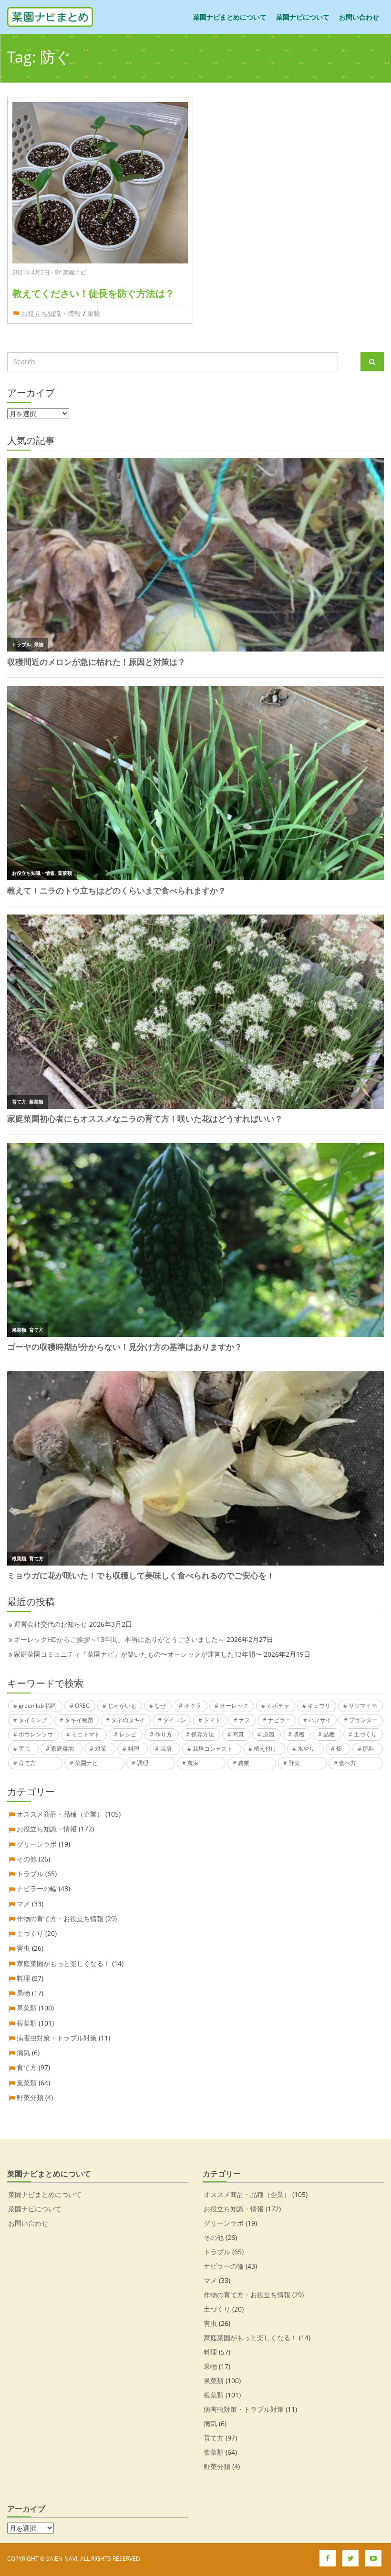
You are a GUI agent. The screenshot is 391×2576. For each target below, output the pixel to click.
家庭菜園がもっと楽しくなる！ (63, 1963)
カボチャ (278, 1706)
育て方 (27, 1763)
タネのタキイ (128, 1720)
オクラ (193, 1706)
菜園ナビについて (303, 17)
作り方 (164, 1734)
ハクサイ (320, 1720)
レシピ (128, 1734)
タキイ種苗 (79, 1720)
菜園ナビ (86, 1763)
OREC (82, 1706)
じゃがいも (122, 1706)
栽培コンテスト (213, 1749)
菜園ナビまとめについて (230, 17)
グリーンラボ (37, 1844)
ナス (245, 1720)
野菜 (294, 1763)
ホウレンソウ (36, 1734)
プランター (363, 1720)
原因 (268, 1734)
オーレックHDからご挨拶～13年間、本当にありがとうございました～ (119, 1639)
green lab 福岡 (38, 1706)
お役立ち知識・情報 (51, 313)
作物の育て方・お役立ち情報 (60, 1919)
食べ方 (348, 1763)
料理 (134, 1749)
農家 (193, 1763)
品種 (329, 1734)
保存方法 (203, 1734)
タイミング (33, 1720)
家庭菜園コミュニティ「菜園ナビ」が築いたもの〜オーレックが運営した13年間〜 (138, 1654)
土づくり (365, 1734)
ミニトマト (86, 1734)
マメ (23, 1904)
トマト (212, 1720)
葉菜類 (27, 2083)
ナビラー (279, 1720)
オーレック (234, 1706)
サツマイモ (363, 1706)
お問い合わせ (359, 17)
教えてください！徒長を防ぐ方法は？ (93, 293)
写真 (238, 1734)
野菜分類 (30, 2098)
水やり (306, 1749)
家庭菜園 (62, 1749)
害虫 (24, 1749)
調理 (143, 1763)
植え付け (265, 1749)
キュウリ (319, 1706)
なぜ (160, 1706)
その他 (27, 1859)
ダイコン (175, 1720)
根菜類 (27, 2023)
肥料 (369, 1749)
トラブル (30, 1874)
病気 (23, 2053)
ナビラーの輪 (37, 1888)
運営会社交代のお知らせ (51, 1624)
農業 (244, 1763)
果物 (94, 313)
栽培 (166, 1749)
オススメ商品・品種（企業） (60, 1814)
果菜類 (27, 2008)
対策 (101, 1749)
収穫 (299, 1734)
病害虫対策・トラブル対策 (57, 2038)
